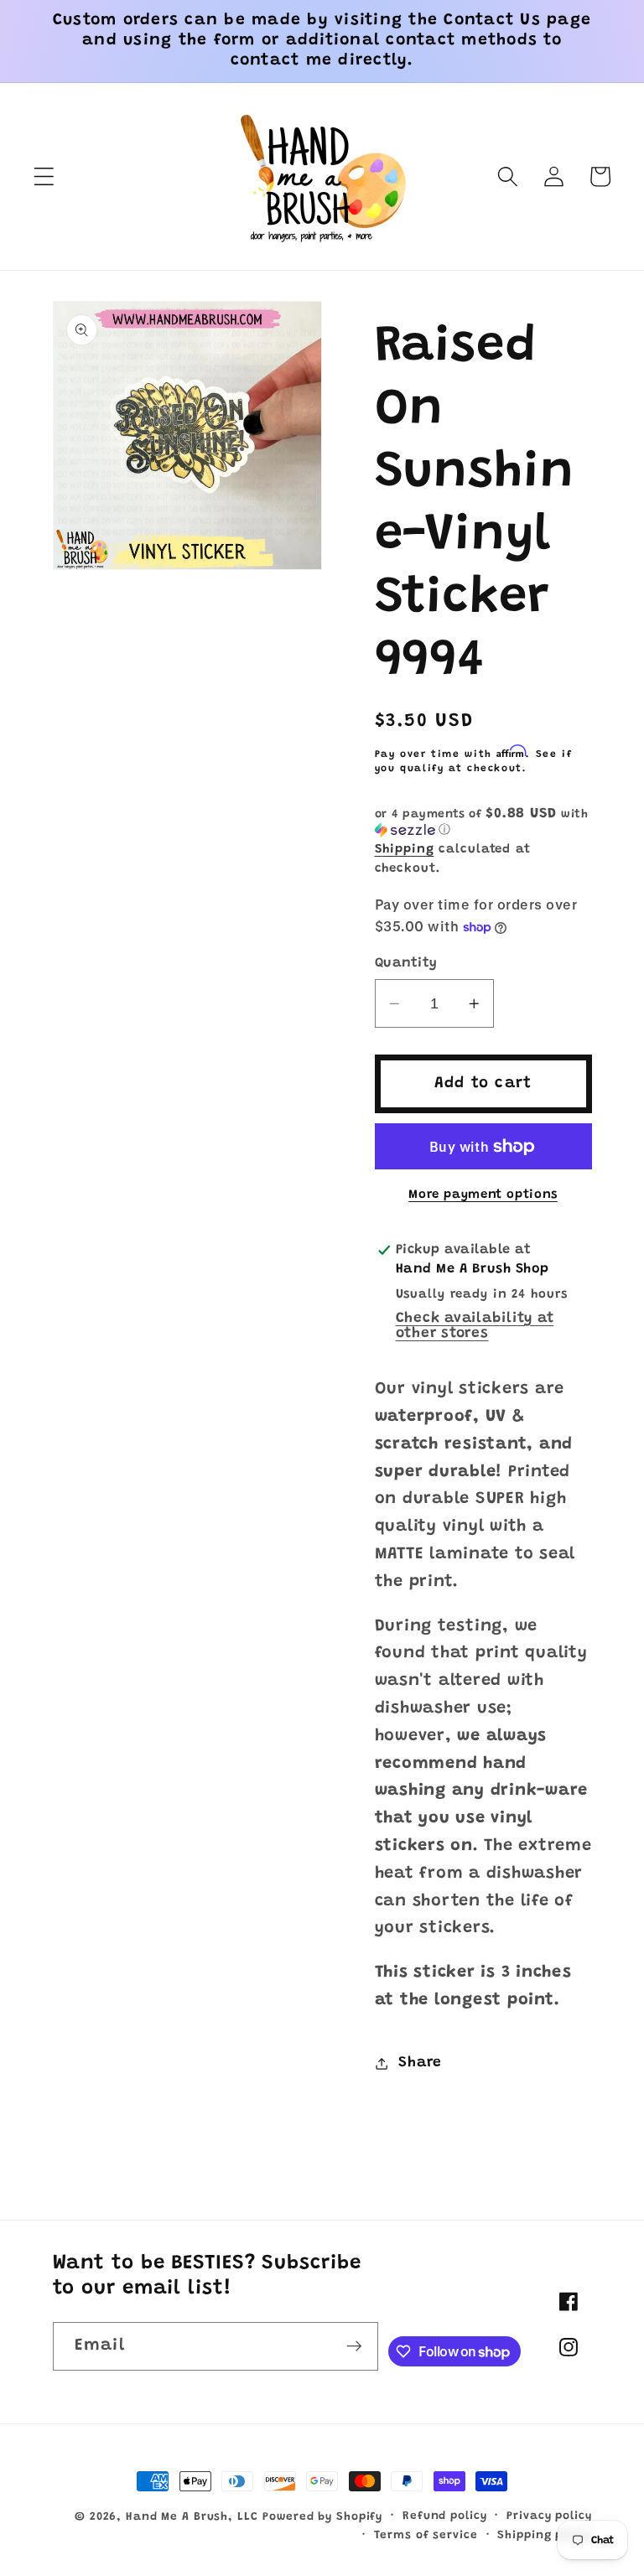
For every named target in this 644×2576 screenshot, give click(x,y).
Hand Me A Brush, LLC (192, 2517)
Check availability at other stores (475, 1326)
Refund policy (444, 2516)
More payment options (483, 1195)
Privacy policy (549, 2516)
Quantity (406, 963)
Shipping (405, 850)
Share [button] (420, 2063)
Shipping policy (544, 2536)
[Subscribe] (354, 2346)
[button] (44, 176)
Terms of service (426, 2536)
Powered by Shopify (322, 2517)
